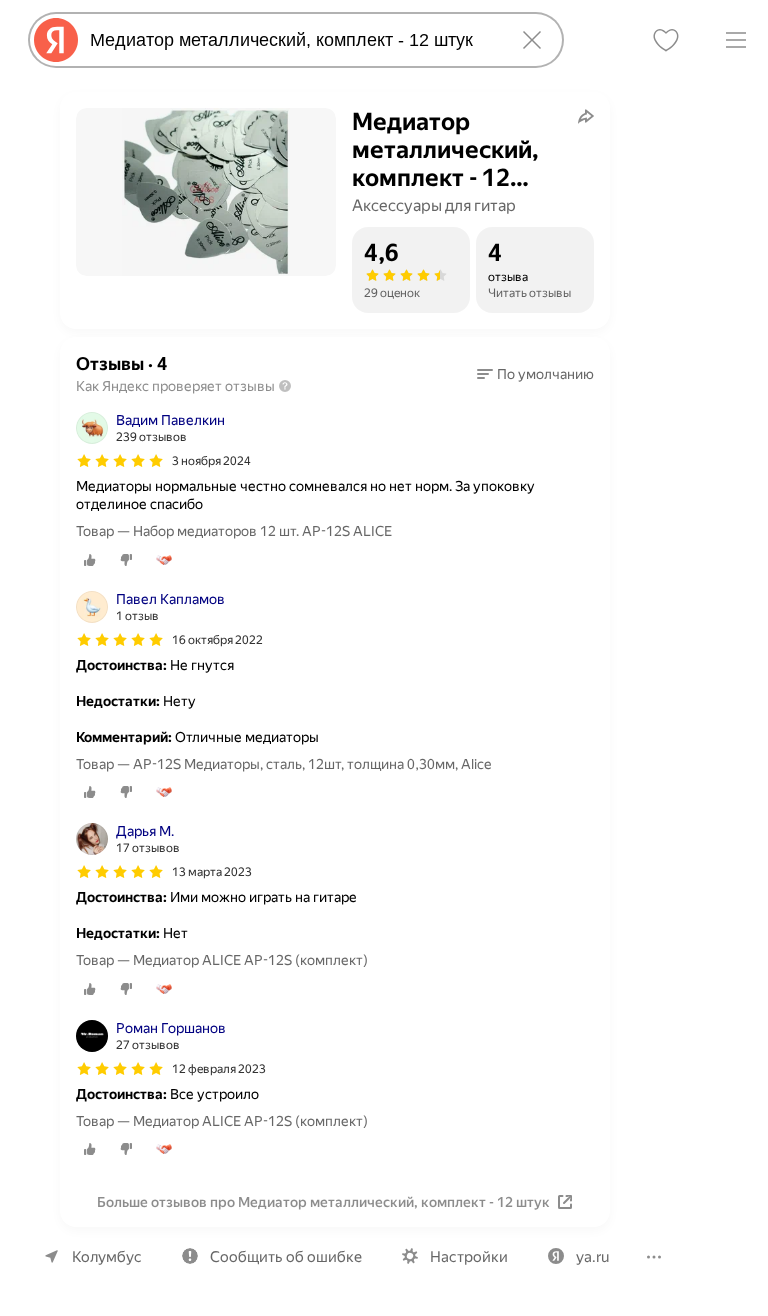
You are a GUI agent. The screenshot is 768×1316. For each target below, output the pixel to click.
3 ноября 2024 (211, 461)
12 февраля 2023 (219, 1069)
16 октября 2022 (217, 640)
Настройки (469, 1257)
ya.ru (592, 1257)
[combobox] (292, 40)
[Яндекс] (56, 40)
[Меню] (736, 40)
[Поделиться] (586, 116)
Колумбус (107, 1257)
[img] (120, 461)
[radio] (90, 560)
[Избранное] (666, 40)
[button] (535, 374)
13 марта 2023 (212, 872)
